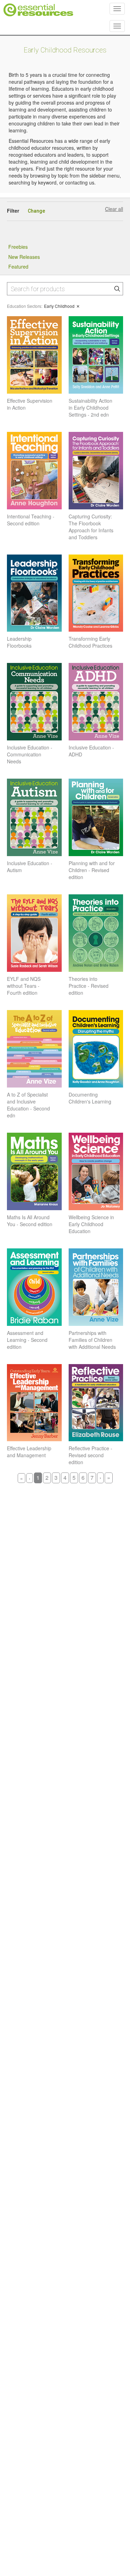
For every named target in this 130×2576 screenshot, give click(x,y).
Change (36, 211)
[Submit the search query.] (117, 289)
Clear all (114, 209)
